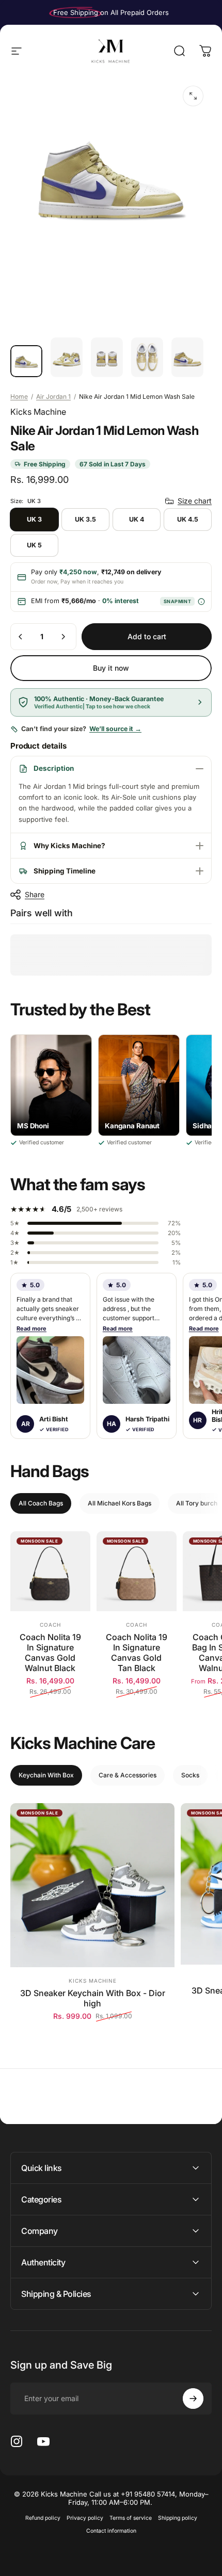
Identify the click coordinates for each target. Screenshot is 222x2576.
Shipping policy (178, 2518)
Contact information (111, 2531)
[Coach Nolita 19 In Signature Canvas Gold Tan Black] (137, 1571)
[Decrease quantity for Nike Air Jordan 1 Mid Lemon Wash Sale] (21, 637)
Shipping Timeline (65, 871)
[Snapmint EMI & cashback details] (201, 601)
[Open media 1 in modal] (193, 96)
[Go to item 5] (187, 358)
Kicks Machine (38, 412)
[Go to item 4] (147, 358)
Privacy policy (85, 2518)
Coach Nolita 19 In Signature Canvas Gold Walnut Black (50, 1652)
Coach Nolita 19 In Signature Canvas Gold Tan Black (137, 1652)
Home (19, 396)
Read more (31, 1328)
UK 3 (34, 519)
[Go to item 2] (67, 358)
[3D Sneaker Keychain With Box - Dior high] (92, 1885)
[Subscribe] (193, 2399)
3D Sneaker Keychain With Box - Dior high (93, 1998)
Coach (50, 1625)
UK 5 (34, 545)
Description (54, 768)
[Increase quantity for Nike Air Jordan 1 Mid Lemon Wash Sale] (63, 637)
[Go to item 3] (107, 358)
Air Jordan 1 (53, 396)
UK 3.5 (85, 519)
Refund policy (43, 2518)
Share (35, 894)
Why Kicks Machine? (69, 846)
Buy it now (111, 668)
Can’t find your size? (81, 729)
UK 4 (137, 519)
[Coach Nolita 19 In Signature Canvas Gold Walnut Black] (50, 1571)
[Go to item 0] (26, 361)
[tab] (41, 1503)
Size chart (195, 501)
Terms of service (131, 2518)
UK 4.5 (188, 519)
